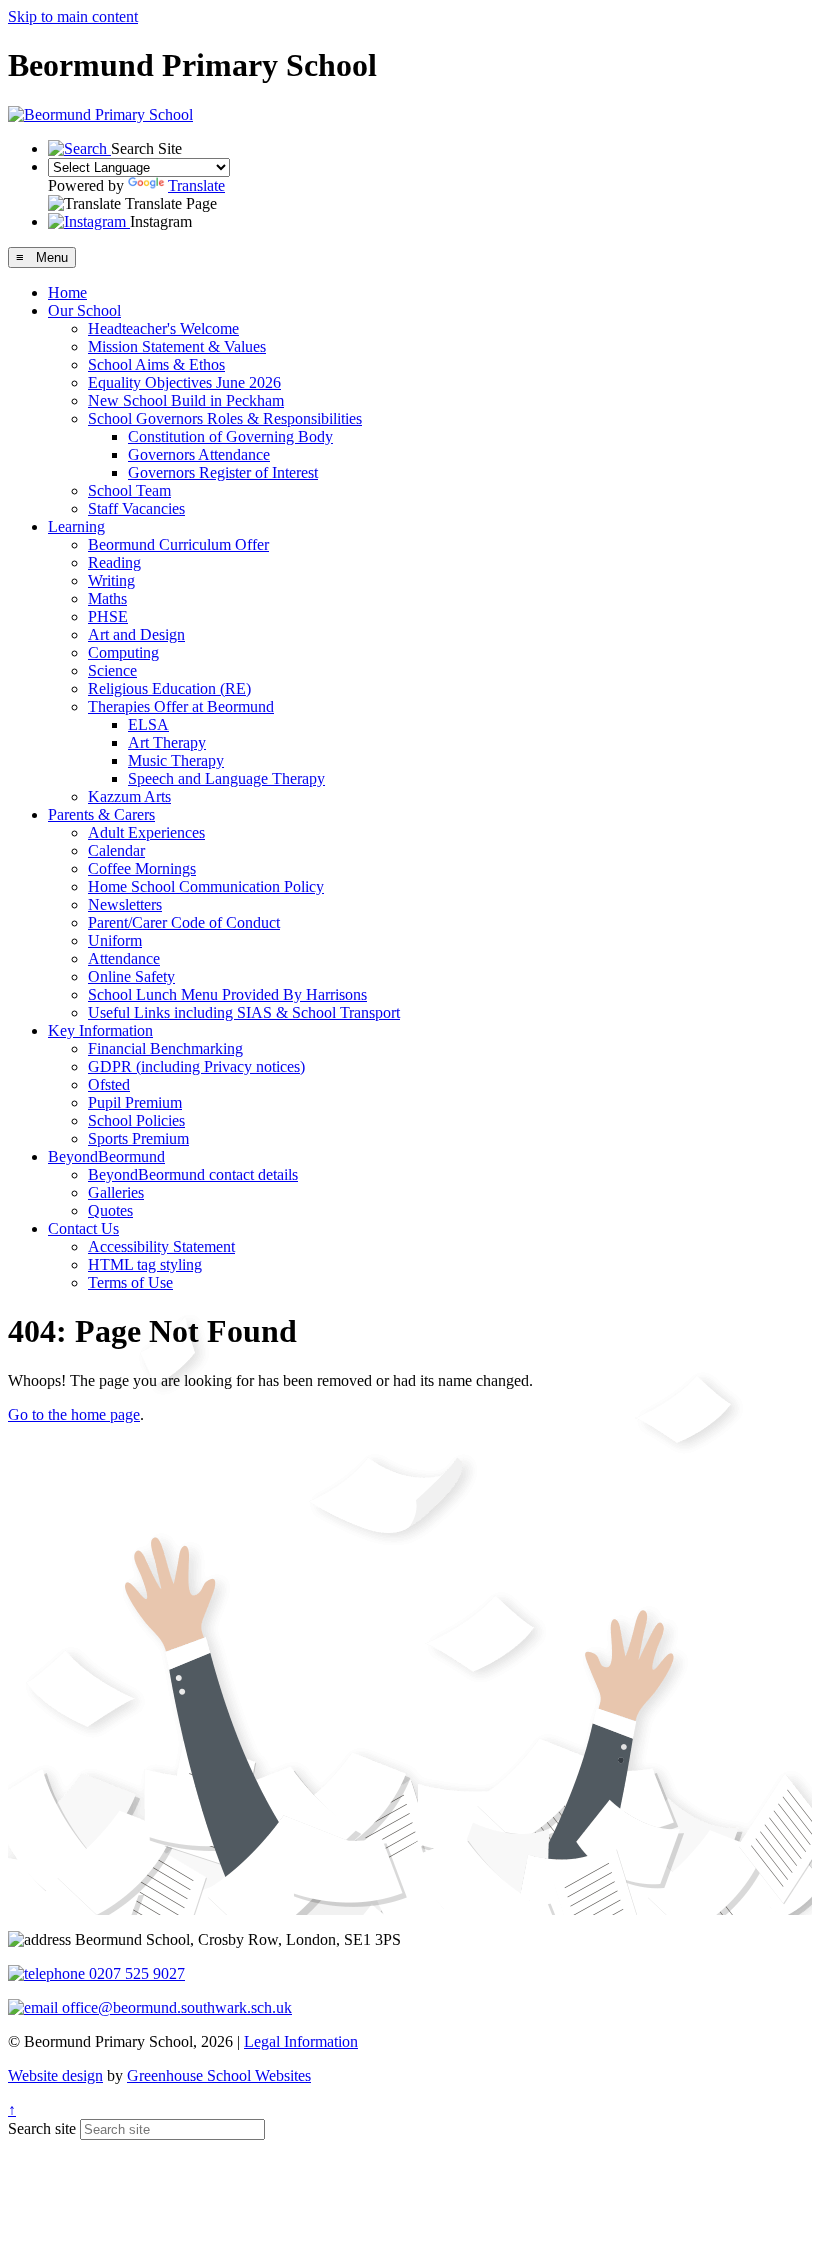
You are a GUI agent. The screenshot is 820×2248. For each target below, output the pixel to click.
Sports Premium (138, 1138)
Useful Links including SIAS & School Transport (244, 1012)
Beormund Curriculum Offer (178, 544)
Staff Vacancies (136, 508)
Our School (84, 310)
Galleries (116, 1192)
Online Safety (131, 976)
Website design (55, 2075)
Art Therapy (167, 742)
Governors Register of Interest (223, 472)
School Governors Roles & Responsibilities (225, 418)
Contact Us (83, 1228)
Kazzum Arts (129, 796)
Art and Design (136, 634)
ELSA (148, 724)
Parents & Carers (101, 814)
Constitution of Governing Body (230, 436)
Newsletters (125, 904)
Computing (123, 652)
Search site (42, 2128)
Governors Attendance (199, 454)
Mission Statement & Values (177, 346)
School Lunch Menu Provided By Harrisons (227, 994)
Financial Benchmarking (165, 1048)
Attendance (124, 958)
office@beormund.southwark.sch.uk (175, 2007)
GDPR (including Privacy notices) (196, 1066)
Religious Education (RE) (169, 688)
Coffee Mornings (142, 868)
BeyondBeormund (106, 1156)
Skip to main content (73, 16)
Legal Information (301, 2041)
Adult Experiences (146, 832)
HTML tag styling (145, 1264)
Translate (196, 185)
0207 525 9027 (135, 1973)
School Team (129, 490)
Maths (107, 598)
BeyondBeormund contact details (193, 1174)
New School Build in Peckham (186, 400)
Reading (114, 562)
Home (67, 292)
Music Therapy (176, 760)
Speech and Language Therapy (226, 778)
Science (112, 670)
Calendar (116, 850)
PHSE (108, 616)
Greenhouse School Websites (219, 2075)
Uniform (115, 940)
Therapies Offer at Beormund (181, 706)
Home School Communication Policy (206, 886)
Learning (76, 526)
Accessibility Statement (161, 1246)
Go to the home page (74, 1414)
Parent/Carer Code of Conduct (184, 922)
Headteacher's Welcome (163, 328)
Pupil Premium (135, 1102)
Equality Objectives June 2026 (184, 382)
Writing (111, 580)
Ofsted (109, 1084)
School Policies (136, 1120)
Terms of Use (130, 1282)
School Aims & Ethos (156, 364)
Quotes (110, 1210)
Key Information (100, 1030)
